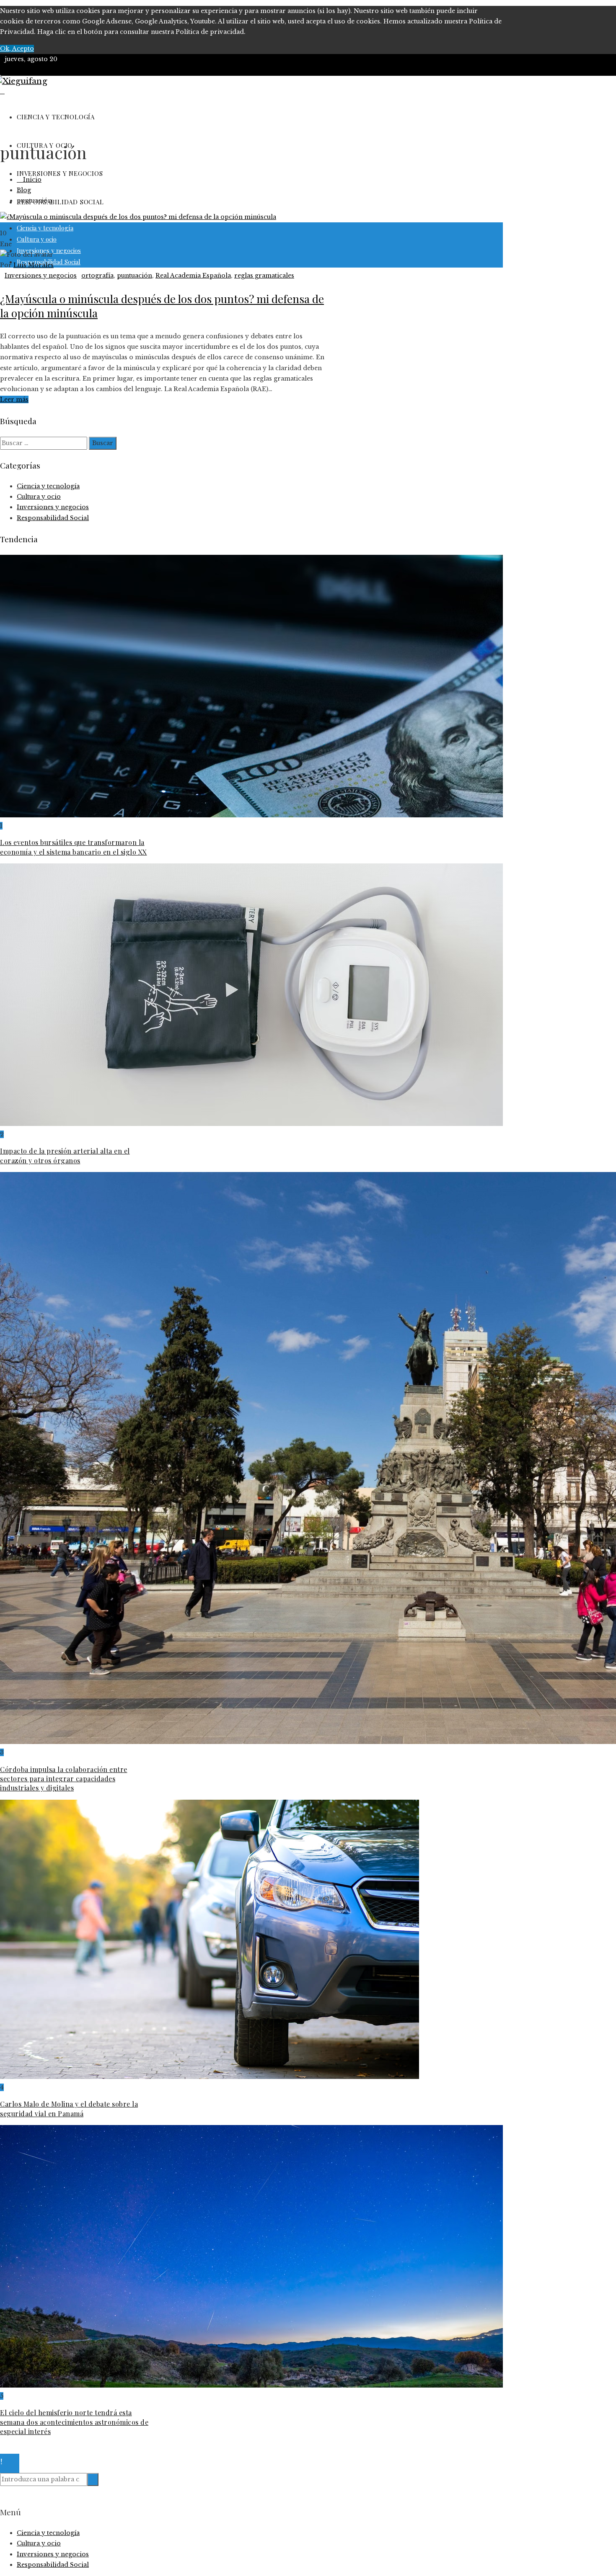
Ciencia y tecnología (48, 486)
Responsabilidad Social (53, 518)
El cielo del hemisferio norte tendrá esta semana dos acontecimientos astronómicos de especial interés (74, 2422)
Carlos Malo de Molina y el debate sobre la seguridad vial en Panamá (69, 2108)
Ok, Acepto (17, 49)
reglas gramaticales (264, 276)
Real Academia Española (193, 276)
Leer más (14, 399)
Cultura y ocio (39, 497)
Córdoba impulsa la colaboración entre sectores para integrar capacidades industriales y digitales (64, 1779)
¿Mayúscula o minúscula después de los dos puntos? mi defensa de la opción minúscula (162, 306)
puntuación (135, 276)
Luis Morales (34, 265)
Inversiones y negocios (41, 276)
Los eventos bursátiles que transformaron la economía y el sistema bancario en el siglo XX (74, 847)
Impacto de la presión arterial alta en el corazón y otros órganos (65, 1155)
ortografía (97, 276)
